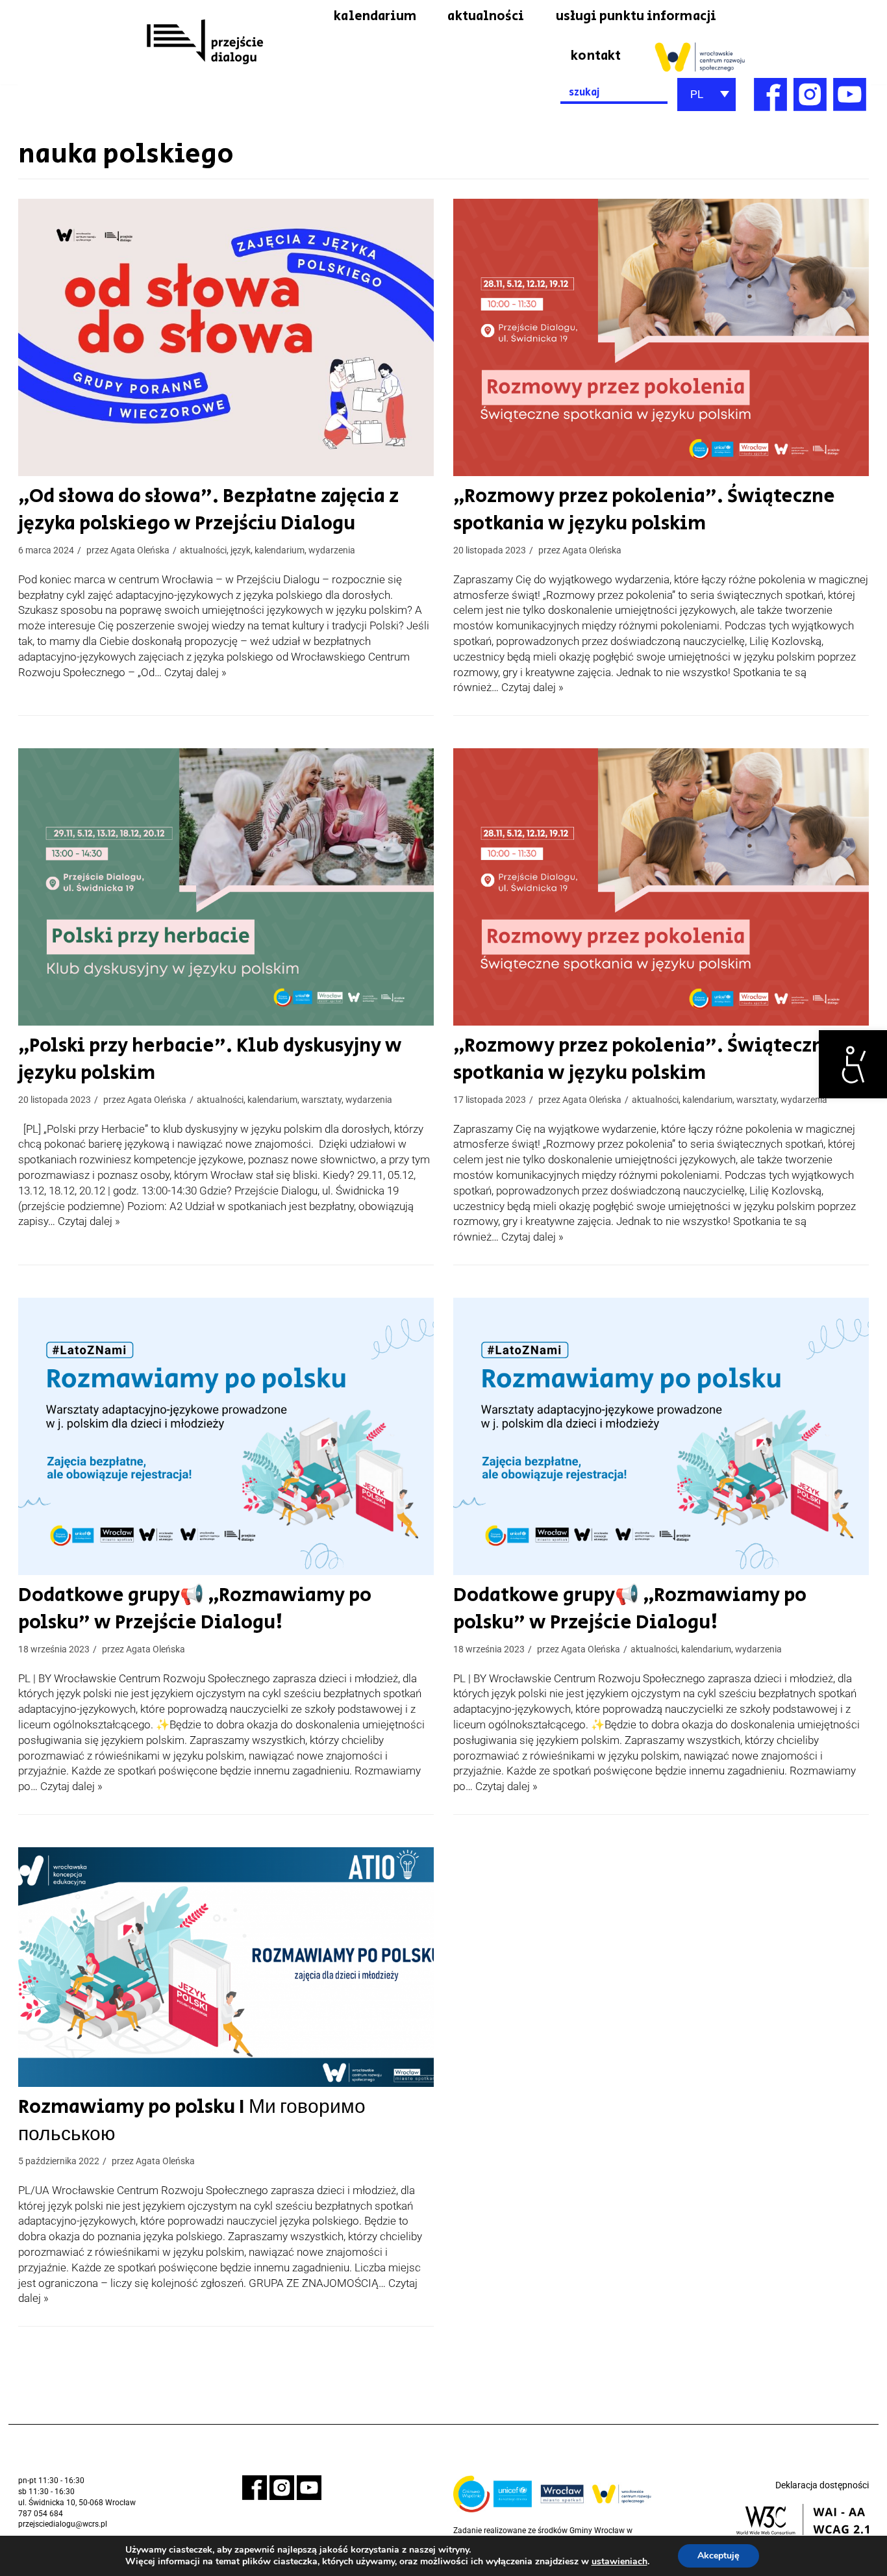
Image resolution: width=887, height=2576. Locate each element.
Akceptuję (718, 2556)
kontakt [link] (596, 56)
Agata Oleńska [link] (140, 550)
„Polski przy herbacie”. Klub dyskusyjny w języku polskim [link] (210, 1059)
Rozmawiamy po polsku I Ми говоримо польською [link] (192, 2121)
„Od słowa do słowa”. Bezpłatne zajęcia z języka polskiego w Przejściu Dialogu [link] (208, 510)
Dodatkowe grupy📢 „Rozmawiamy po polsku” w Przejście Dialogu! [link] (195, 1609)
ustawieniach (619, 2562)
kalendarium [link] (375, 16)
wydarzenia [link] (332, 550)
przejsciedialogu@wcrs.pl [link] (63, 2524)
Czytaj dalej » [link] (195, 672)
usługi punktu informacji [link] (636, 16)
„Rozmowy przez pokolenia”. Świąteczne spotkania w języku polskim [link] (644, 510)
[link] (853, 1064)
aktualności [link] (486, 16)
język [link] (241, 550)
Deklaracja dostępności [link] (822, 2485)
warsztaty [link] (321, 1100)
